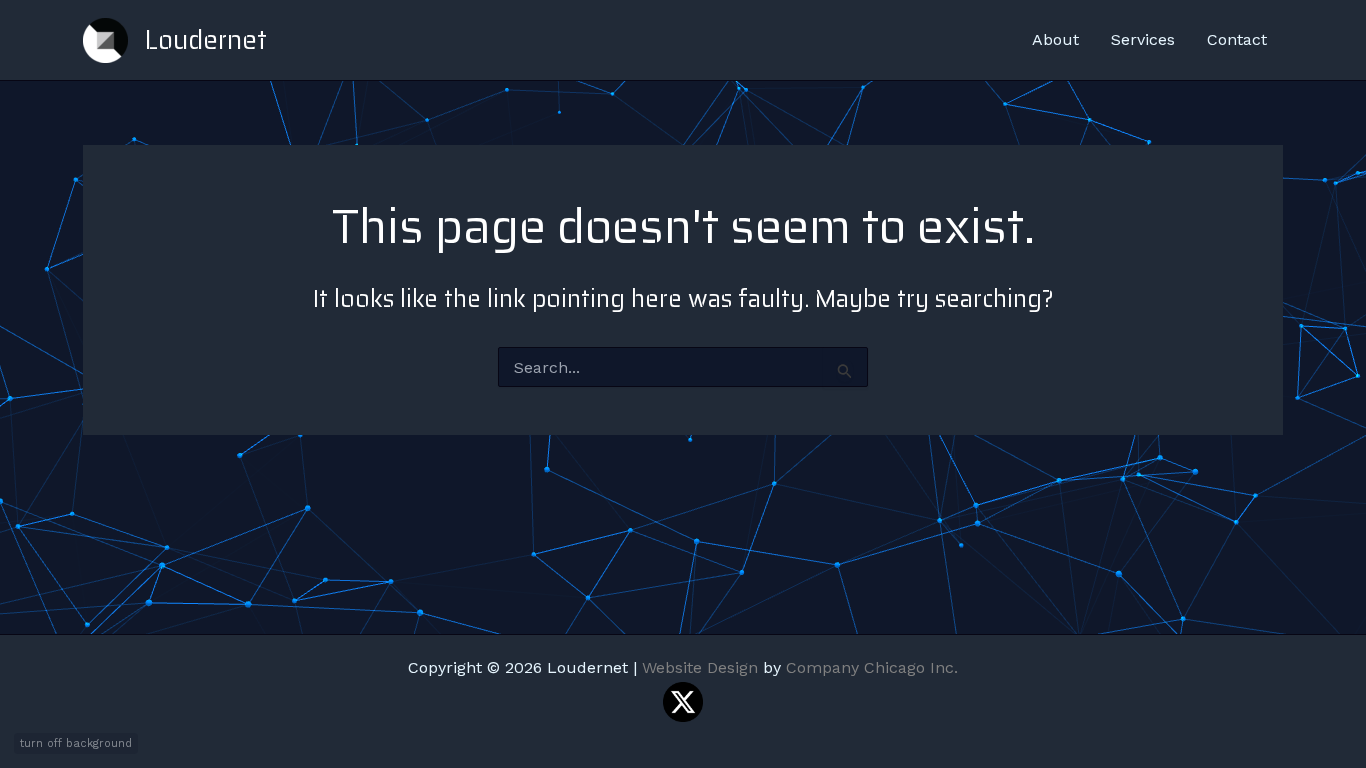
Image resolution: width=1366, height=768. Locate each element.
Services (1143, 39)
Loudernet (205, 39)
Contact (1237, 39)
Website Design (700, 667)
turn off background (76, 743)
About (1055, 39)
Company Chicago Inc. (872, 667)
